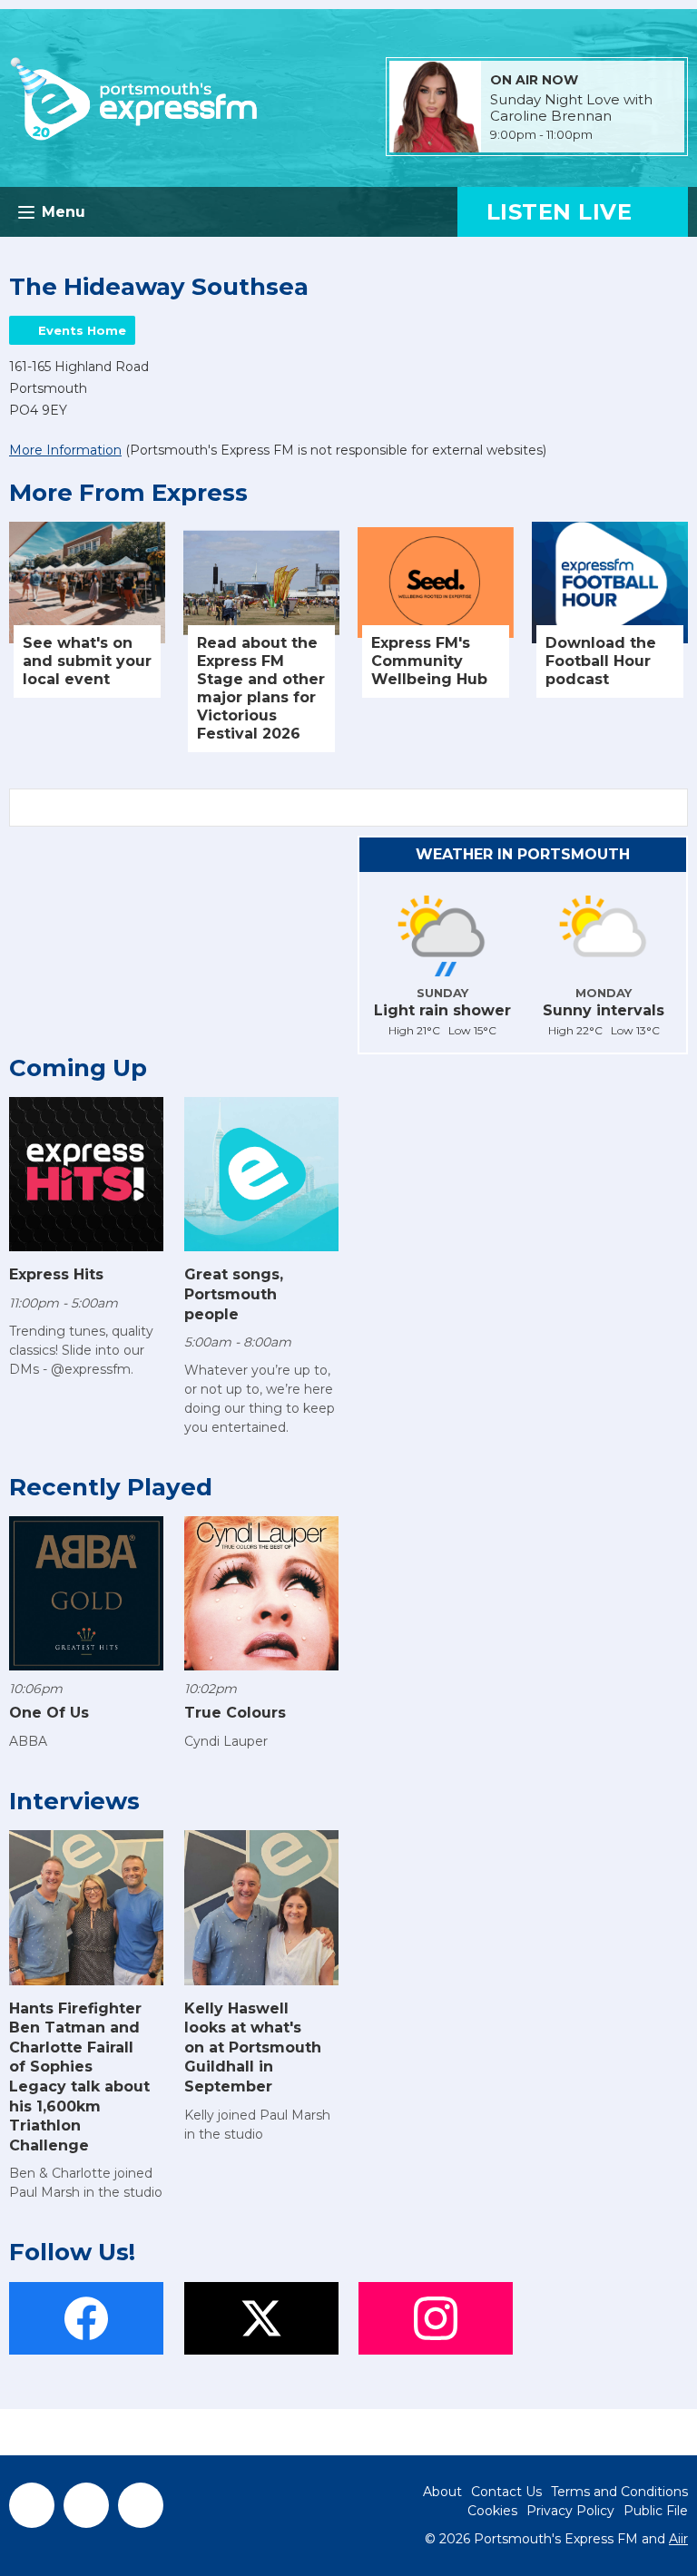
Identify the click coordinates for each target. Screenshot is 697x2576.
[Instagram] (141, 2505)
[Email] (615, 136)
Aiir (678, 2539)
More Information (65, 450)
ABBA (28, 1741)
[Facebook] (32, 2505)
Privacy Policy (570, 2511)
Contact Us (506, 2492)
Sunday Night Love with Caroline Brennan (571, 108)
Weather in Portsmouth (523, 854)
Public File (656, 2511)
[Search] (672, 808)
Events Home (82, 330)
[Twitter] (86, 2505)
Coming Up (78, 1068)
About (442, 2492)
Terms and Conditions (619, 2492)
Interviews (74, 1801)
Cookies (492, 2511)
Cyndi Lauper (226, 1741)
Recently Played (111, 1487)
